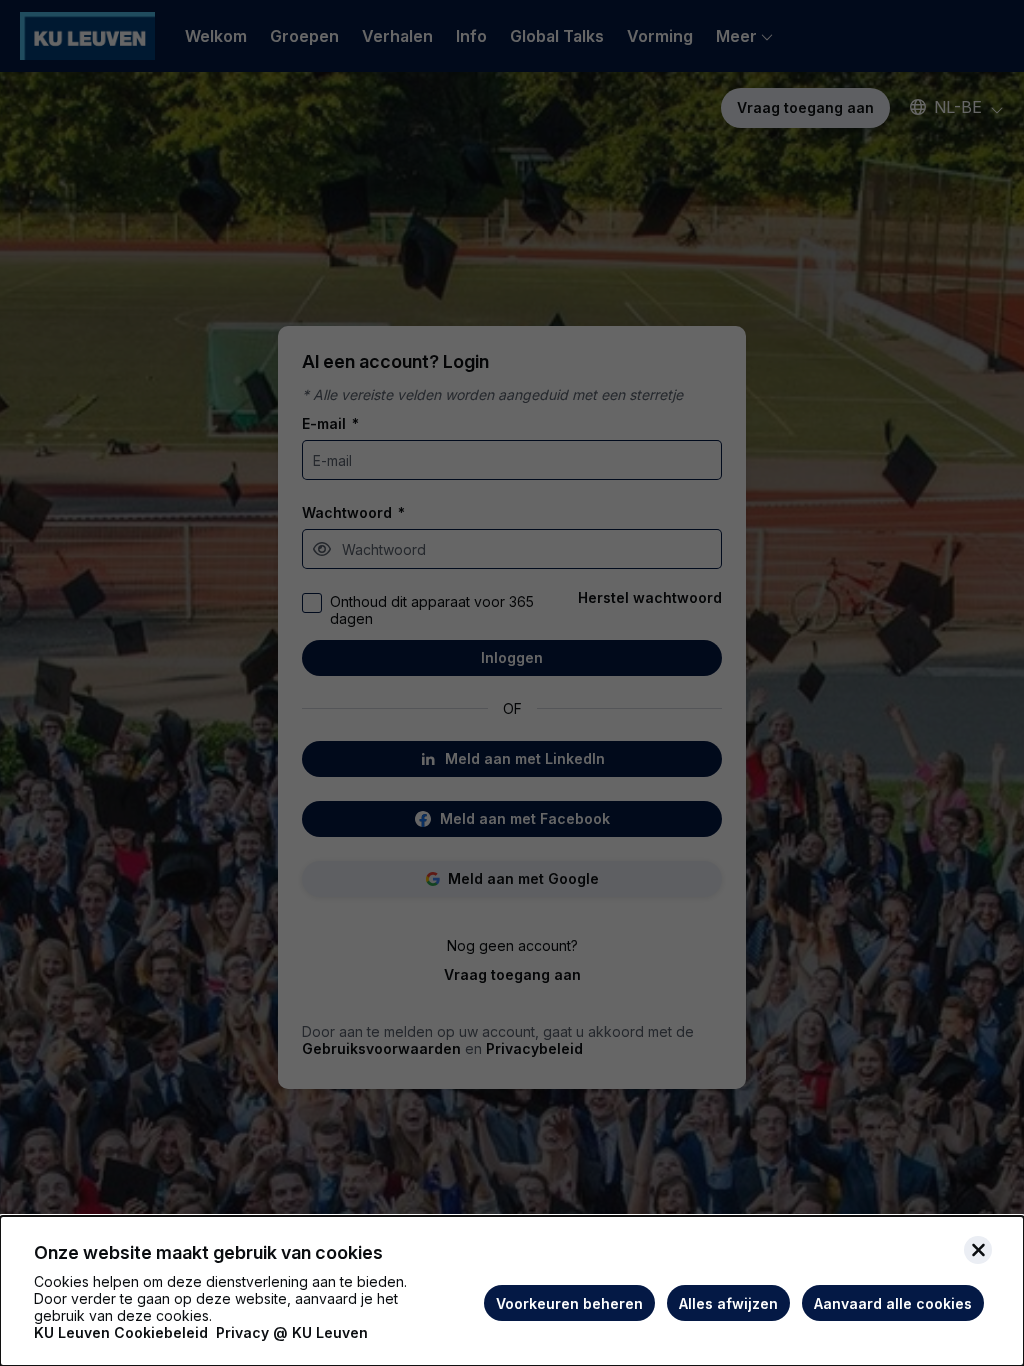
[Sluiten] (978, 1250)
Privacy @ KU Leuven (292, 1332)
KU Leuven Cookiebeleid (121, 1332)
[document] (512, 1291)
